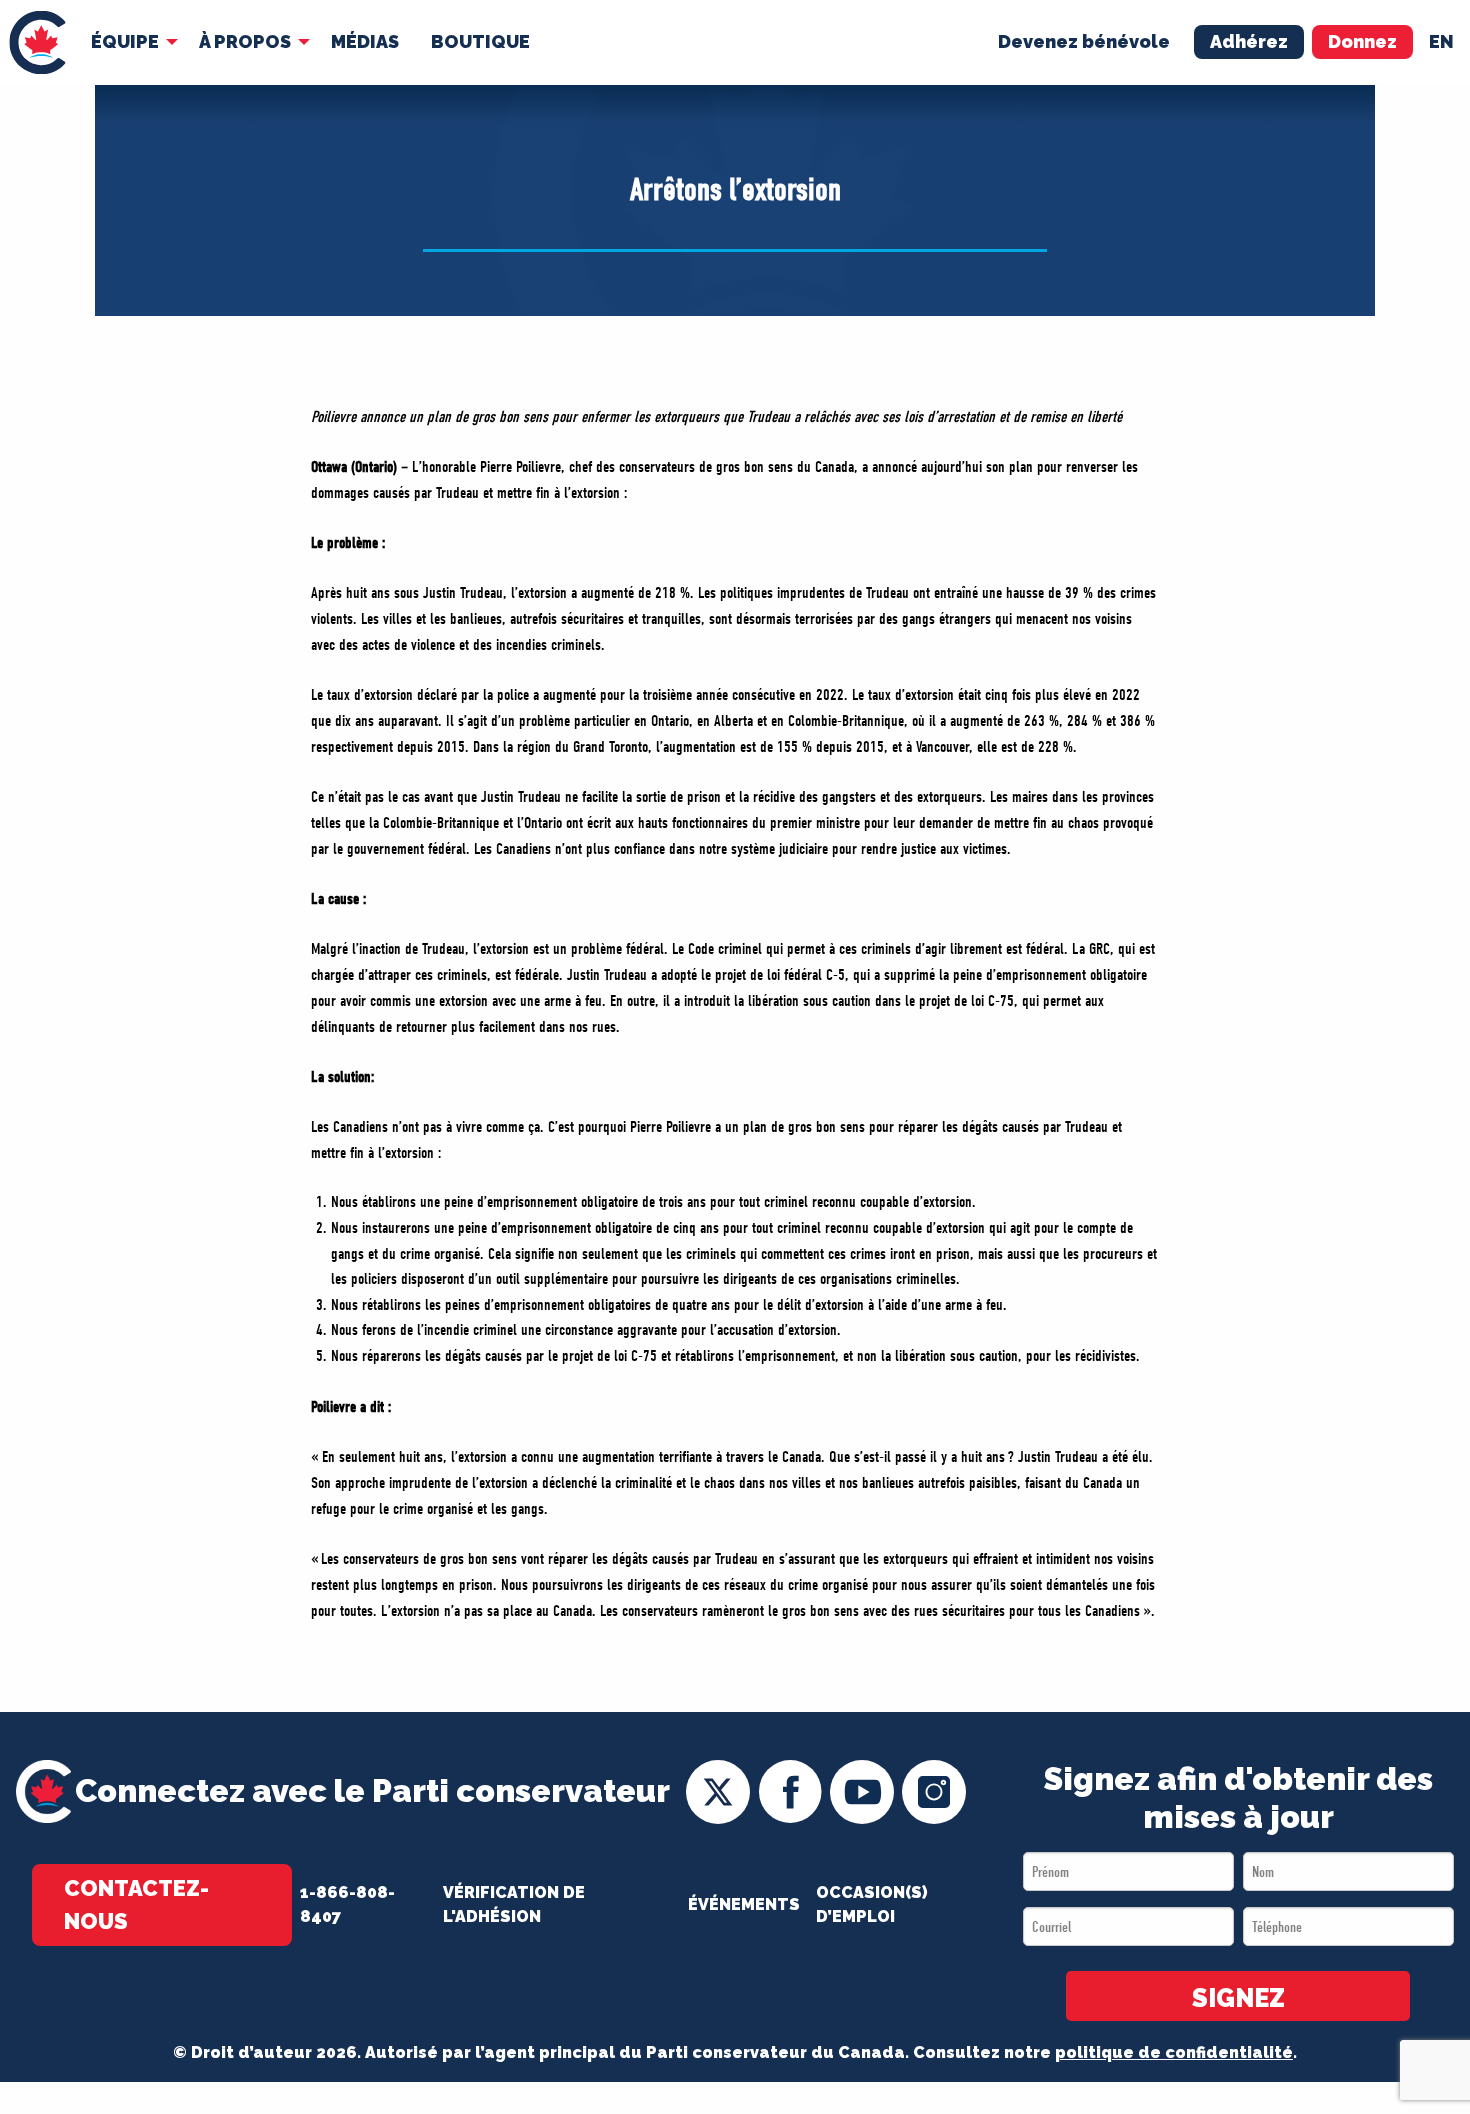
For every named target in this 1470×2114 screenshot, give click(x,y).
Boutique (480, 41)
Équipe (125, 41)
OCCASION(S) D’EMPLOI (872, 1904)
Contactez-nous (136, 1904)
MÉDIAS (365, 41)
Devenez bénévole (1084, 41)
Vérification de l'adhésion (514, 1904)
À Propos (245, 41)
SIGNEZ (1238, 1998)
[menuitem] (37, 42)
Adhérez (1249, 41)
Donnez (1362, 41)
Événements (744, 1904)
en (1441, 41)
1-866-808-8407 (347, 1904)
